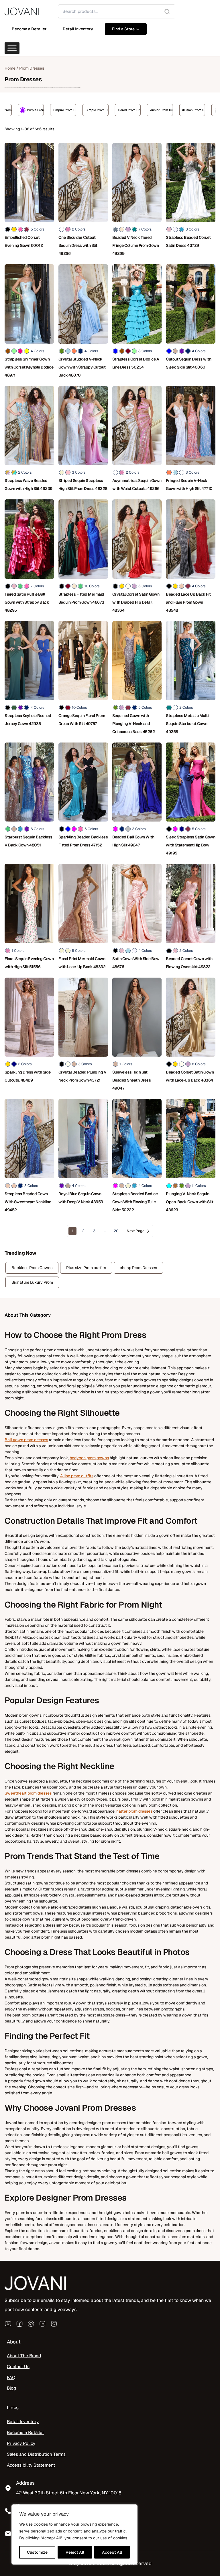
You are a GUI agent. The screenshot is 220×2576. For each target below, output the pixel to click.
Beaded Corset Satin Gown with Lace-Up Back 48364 (190, 1076)
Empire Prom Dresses (15, 110)
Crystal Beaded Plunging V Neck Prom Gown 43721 (82, 1076)
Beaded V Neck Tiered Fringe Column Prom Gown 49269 (136, 245)
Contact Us (18, 2367)
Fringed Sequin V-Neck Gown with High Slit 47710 (189, 485)
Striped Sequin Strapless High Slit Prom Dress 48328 (83, 485)
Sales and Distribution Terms (36, 2454)
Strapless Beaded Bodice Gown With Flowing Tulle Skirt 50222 (135, 1202)
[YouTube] (8, 2324)
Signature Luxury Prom (32, 1282)
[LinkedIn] (42, 2324)
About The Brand (24, 2356)
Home (10, 68)
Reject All (75, 2552)
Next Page (135, 1231)
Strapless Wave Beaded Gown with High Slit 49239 (29, 485)
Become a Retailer (25, 2433)
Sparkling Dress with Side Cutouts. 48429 (28, 1076)
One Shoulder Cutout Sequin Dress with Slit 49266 (78, 245)
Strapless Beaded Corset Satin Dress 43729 (188, 241)
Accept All (112, 2552)
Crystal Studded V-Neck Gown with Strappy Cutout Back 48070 (82, 367)
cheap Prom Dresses (138, 1268)
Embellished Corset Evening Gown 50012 (24, 241)
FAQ (11, 2378)
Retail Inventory (23, 2422)
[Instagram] (54, 2324)
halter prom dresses (134, 1811)
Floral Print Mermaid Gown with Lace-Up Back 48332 (82, 963)
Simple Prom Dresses (47, 110)
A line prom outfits (77, 1476)
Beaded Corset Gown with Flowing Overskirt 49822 (189, 963)
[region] (74, 2534)
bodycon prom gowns (89, 1458)
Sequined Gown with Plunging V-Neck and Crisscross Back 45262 (134, 724)
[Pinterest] (31, 2324)
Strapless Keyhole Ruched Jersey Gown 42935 (28, 720)
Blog (11, 2388)
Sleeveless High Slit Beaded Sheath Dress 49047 (132, 1080)
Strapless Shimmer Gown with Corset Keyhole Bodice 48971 (29, 367)
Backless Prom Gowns (32, 1268)
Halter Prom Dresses (179, 110)
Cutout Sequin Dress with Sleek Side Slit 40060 (188, 363)
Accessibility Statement (31, 2465)
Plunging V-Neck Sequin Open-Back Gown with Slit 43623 (189, 1202)
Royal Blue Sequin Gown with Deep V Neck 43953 (81, 1198)
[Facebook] (19, 2324)
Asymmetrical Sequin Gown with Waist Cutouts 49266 (137, 485)
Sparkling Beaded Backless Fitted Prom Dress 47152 (83, 841)
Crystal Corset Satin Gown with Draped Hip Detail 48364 (136, 602)
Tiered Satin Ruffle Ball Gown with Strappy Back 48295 (27, 602)
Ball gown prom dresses (26, 1440)
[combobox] (117, 11)
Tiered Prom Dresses (79, 110)
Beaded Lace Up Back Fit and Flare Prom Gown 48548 (188, 602)
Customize (37, 2552)
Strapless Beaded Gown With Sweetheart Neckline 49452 (28, 1202)
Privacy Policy (21, 2443)
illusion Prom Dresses (144, 110)
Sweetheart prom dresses (28, 1793)
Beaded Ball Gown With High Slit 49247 (133, 841)
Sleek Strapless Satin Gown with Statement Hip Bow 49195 (190, 845)
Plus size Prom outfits (86, 1268)
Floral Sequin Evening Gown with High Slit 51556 (29, 963)
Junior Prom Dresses (111, 110)
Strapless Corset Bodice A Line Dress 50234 (136, 363)
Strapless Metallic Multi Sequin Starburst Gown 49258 (187, 724)
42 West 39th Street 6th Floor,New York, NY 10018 (69, 2493)
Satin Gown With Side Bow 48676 (136, 963)
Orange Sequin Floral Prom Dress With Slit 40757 (82, 720)
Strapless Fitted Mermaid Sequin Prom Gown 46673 (81, 598)
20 (116, 1231)
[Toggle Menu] (12, 48)
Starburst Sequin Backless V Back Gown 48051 (29, 841)
